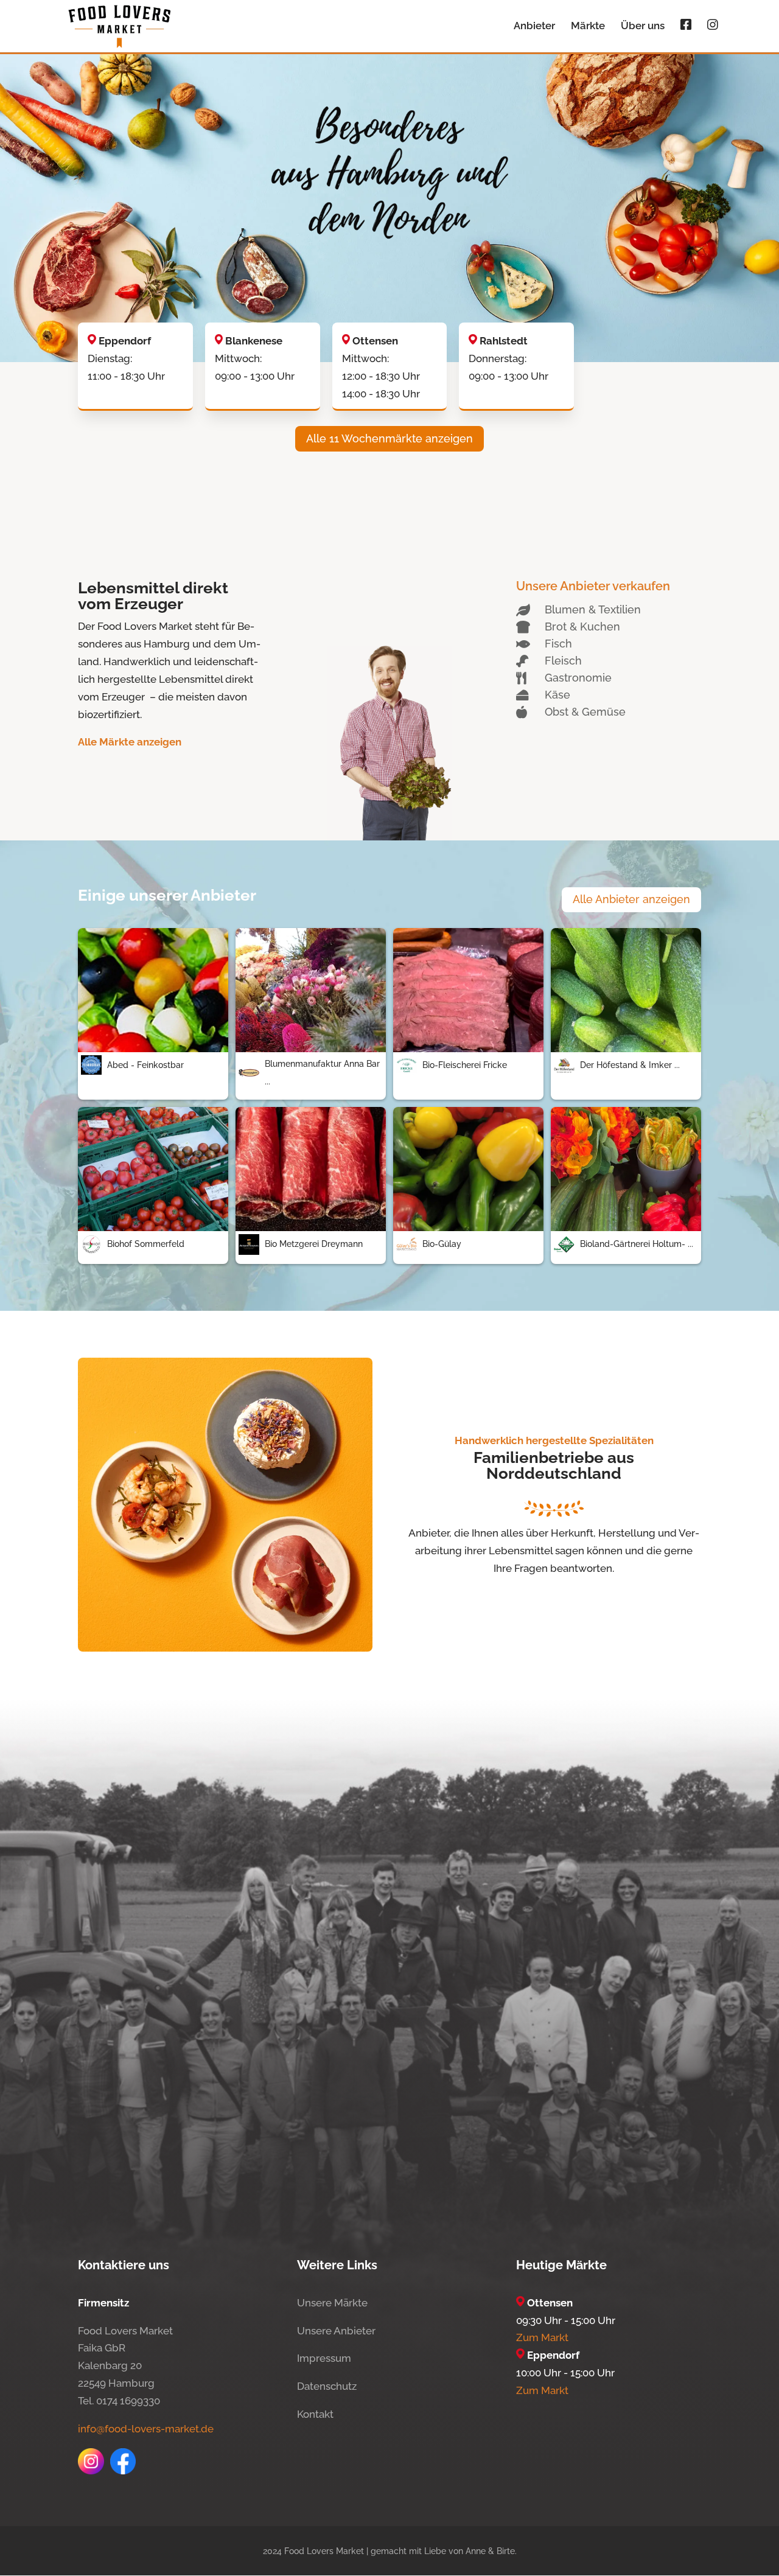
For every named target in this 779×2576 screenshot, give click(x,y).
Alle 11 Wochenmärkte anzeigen (389, 438)
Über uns (643, 26)
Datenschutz (327, 2386)
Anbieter (534, 26)
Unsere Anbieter (336, 2331)
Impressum (324, 2358)
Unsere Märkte (332, 2303)
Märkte (588, 26)
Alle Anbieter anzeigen (631, 899)
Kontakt (315, 2414)
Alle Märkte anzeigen (130, 742)
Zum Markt (542, 2337)
